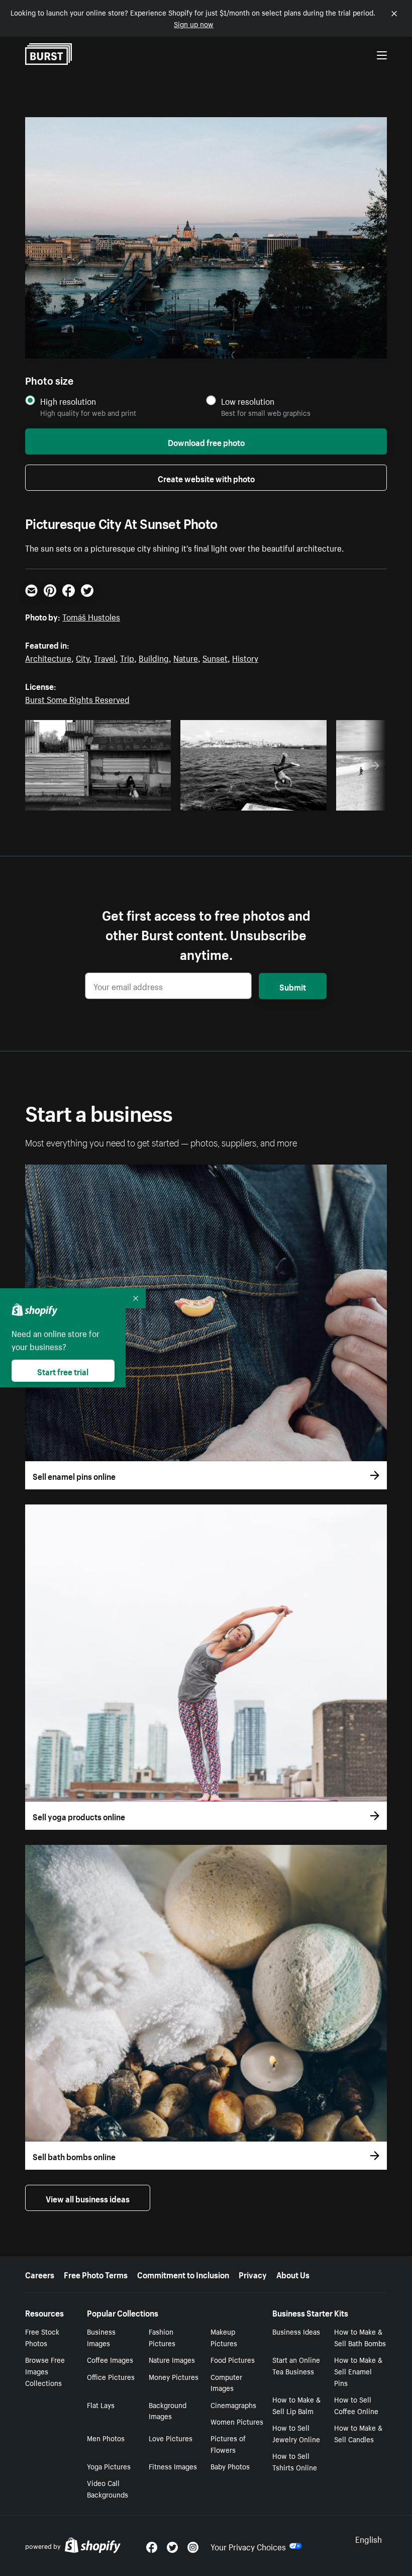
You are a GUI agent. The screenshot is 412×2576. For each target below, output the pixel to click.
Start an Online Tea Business (296, 2365)
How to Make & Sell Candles (358, 2433)
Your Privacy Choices (248, 2546)
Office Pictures (111, 2376)
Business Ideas (296, 2331)
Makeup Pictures (224, 2337)
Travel (105, 657)
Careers (40, 2274)
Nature (186, 657)
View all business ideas (88, 2198)
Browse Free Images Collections (45, 2371)
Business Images (101, 2337)
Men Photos (106, 2438)
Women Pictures (237, 2421)
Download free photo (206, 441)
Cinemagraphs (233, 2405)
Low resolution (248, 401)
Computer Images (226, 2382)
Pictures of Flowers (228, 2444)
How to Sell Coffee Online (356, 2405)
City (83, 657)
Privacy (253, 2274)
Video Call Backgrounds (108, 2488)
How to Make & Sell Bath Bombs (360, 2337)
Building (154, 657)
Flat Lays (101, 2405)
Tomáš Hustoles (91, 616)
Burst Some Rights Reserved (77, 698)
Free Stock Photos (42, 2337)
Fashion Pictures (162, 2337)
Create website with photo (206, 478)
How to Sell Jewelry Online (296, 2433)
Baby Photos (230, 2466)
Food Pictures (233, 2359)
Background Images (168, 2410)
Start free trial (63, 1371)
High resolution (68, 401)
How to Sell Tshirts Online (295, 2461)
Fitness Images (173, 2466)
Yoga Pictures (109, 2466)
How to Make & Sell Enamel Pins (358, 2371)
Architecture (48, 657)
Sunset (215, 657)
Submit (293, 986)
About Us (293, 2274)
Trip (127, 657)
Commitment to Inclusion (183, 2274)
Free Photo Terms (96, 2274)
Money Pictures (174, 2376)
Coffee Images (110, 2359)
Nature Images (172, 2359)
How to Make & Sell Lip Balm (296, 2405)
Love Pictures (171, 2438)
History (245, 657)
